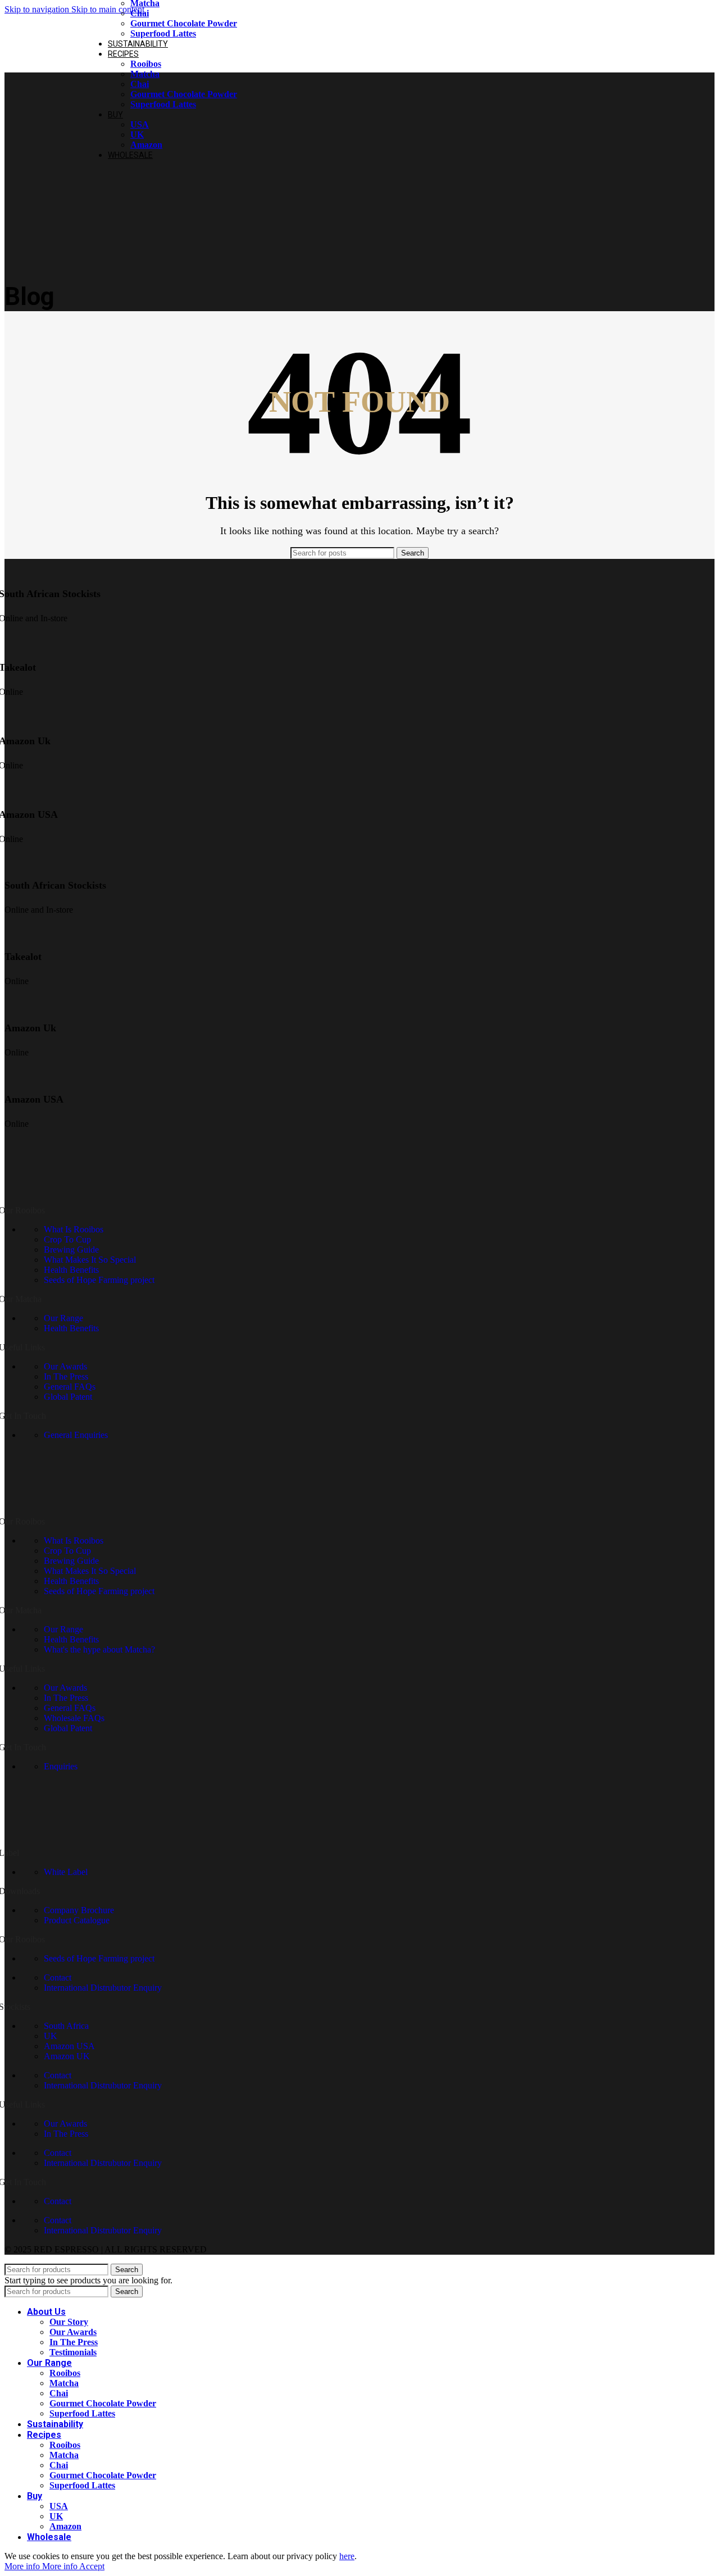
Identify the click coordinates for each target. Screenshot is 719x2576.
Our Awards (65, 1366)
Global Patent (68, 1397)
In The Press (66, 1376)
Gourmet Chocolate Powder (184, 23)
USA (140, 124)
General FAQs (70, 1387)
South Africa (66, 2026)
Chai (140, 13)
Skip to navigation (38, 9)
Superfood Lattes (163, 33)
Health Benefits (71, 1270)
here (347, 2556)
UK (137, 135)
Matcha (145, 74)
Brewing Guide (71, 1250)
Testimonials (73, 2352)
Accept (92, 2566)
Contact (58, 1977)
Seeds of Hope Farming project (99, 1280)
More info (41, 2566)
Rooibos (146, 64)
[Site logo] (39, 75)
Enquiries (61, 1766)
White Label (66, 1872)
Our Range (63, 1318)
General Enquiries (76, 1435)
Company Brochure (79, 1910)
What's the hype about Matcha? (99, 1649)
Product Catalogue (77, 1920)
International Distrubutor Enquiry (103, 1988)
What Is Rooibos (74, 1229)
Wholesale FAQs (74, 1718)
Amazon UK (67, 2056)
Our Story (69, 2322)
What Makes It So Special (90, 1260)
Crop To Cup (67, 1239)
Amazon (146, 145)
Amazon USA (69, 2046)
